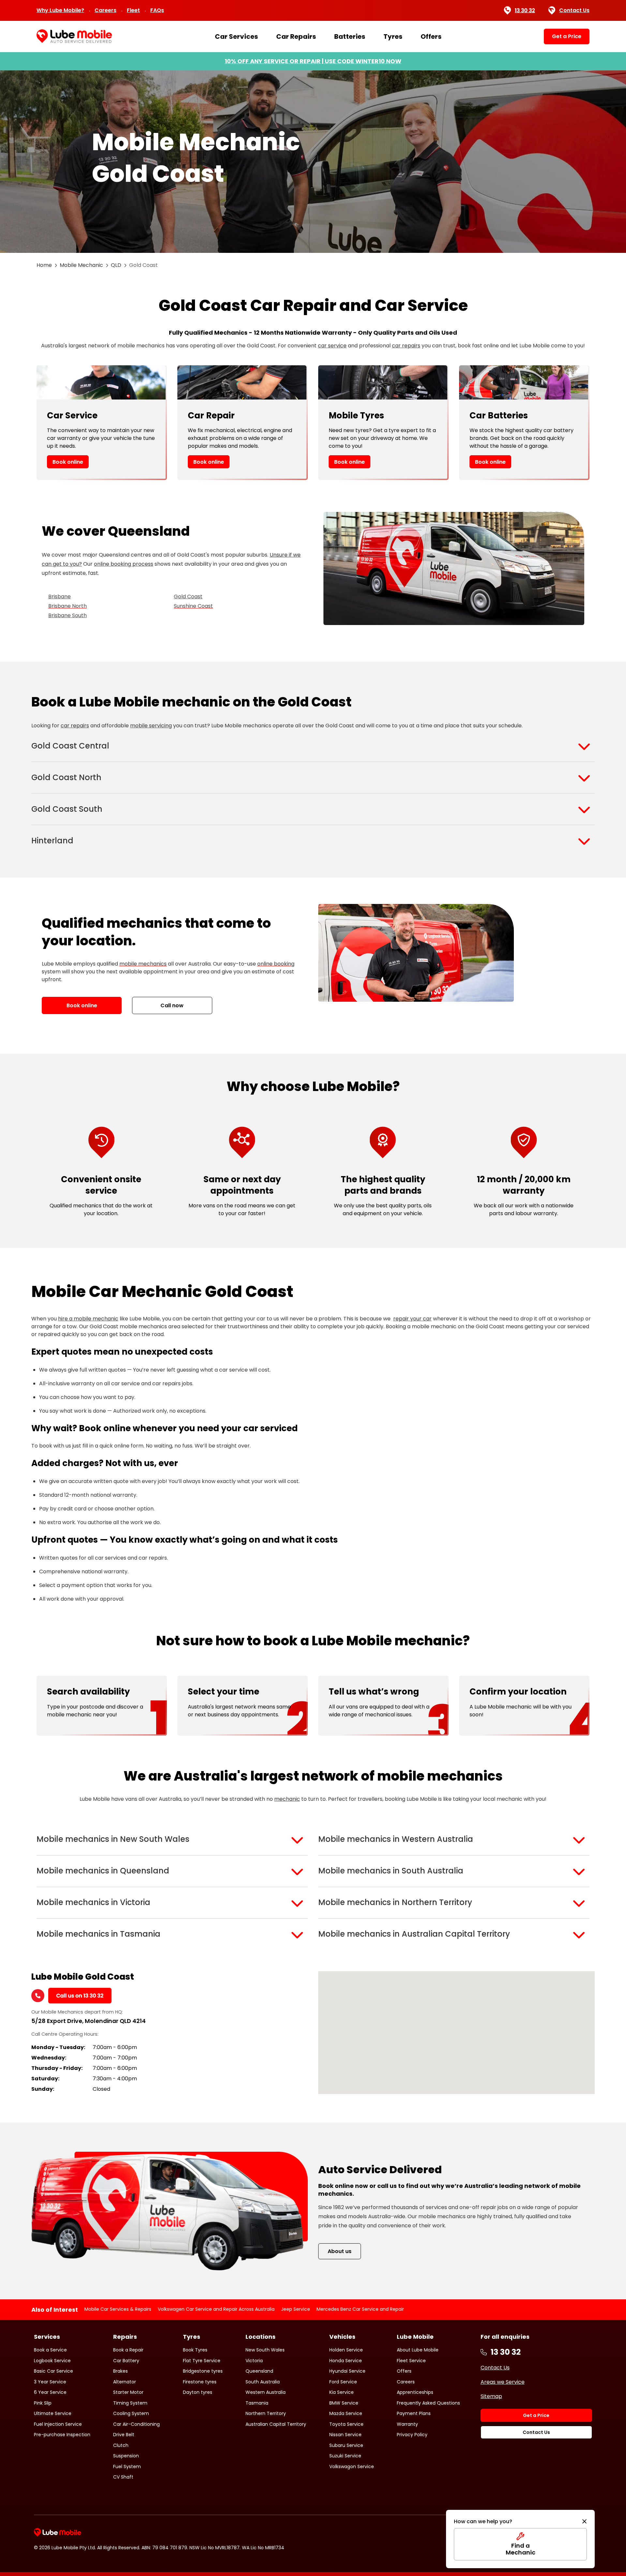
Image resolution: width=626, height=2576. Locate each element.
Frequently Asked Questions (428, 2403)
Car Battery (126, 2361)
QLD (116, 265)
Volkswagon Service (352, 2467)
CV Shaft (123, 2477)
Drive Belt (124, 2435)
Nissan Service (345, 2435)
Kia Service (342, 2392)
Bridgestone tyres (203, 2371)
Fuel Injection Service (58, 2424)
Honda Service (346, 2361)
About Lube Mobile (418, 2350)
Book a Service (50, 2350)
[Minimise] (584, 2522)
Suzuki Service (345, 2456)
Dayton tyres (198, 2392)
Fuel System (127, 2467)
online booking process (124, 564)
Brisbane (60, 597)
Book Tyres (195, 2350)
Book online (68, 462)
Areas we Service (503, 2382)
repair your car (412, 1319)
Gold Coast (188, 597)
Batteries (350, 36)
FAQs (157, 10)
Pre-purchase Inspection (62, 2435)
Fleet (133, 10)
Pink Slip (43, 2403)
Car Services (236, 36)
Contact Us (574, 10)
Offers (431, 36)
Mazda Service (346, 2413)
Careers (105, 10)
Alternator (125, 2382)
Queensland (259, 2371)
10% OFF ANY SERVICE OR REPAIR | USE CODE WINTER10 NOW (313, 61)
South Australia (263, 2382)
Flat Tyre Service (202, 2361)
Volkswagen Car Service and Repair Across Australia (216, 2309)
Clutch (121, 2445)
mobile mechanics (143, 964)
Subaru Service (346, 2445)
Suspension (126, 2456)
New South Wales (265, 2350)
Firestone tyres (200, 2382)
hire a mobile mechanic (88, 1319)
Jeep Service (296, 2309)
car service (332, 346)
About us (340, 2251)
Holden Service (346, 2350)
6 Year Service (50, 2392)
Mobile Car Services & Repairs (118, 2309)
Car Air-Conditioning (136, 2424)
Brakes (120, 2371)
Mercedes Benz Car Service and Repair (360, 2309)
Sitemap (491, 2396)
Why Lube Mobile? (60, 10)
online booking (276, 964)
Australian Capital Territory (276, 2424)
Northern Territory (266, 2413)
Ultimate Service (53, 2413)
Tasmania (257, 2403)
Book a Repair (128, 2350)
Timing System (130, 2403)
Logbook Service (52, 2361)
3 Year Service (50, 2382)
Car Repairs (296, 36)
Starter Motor (128, 2392)
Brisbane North (67, 606)
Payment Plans (414, 2413)
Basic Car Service (53, 2371)
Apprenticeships (415, 2392)
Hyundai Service (347, 2371)
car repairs (406, 346)
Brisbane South (67, 615)
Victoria (254, 2361)
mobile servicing (151, 726)
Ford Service (343, 2382)
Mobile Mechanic (81, 265)
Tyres (393, 36)
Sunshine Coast (193, 606)
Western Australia (266, 2392)
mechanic (287, 1799)
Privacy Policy (412, 2435)
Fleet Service (411, 2361)
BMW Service (344, 2403)
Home (44, 265)
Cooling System (131, 2413)
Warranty (407, 2424)
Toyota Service (346, 2424)
